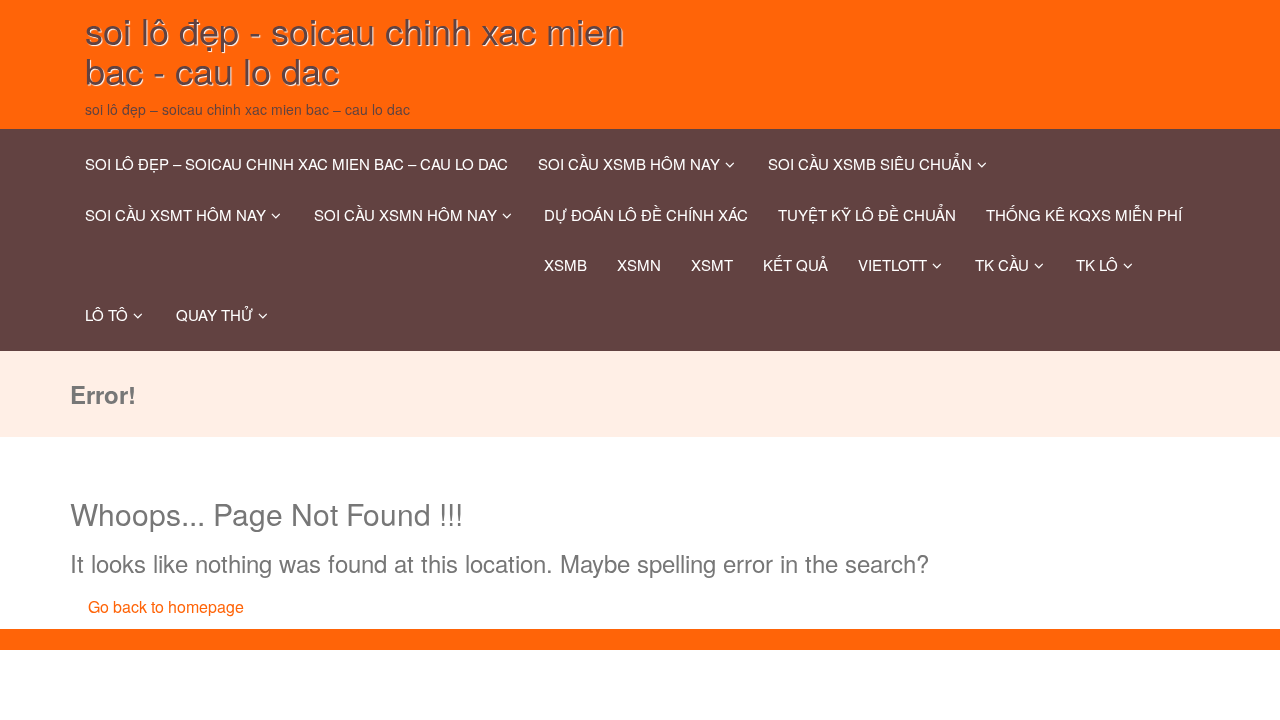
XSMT (712, 264)
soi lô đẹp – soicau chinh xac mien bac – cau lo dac (296, 163)
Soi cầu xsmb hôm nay (629, 163)
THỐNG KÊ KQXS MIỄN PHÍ (1084, 214)
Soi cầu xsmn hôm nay (405, 214)
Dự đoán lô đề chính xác (646, 214)
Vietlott (892, 264)
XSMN (639, 264)
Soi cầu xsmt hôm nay (175, 214)
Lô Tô (106, 314)
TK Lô (1097, 264)
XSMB (565, 264)
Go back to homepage (166, 606)
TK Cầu (1002, 264)
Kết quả (795, 264)
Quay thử (214, 314)
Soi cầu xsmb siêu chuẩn (870, 163)
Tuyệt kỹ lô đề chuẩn (867, 214)
